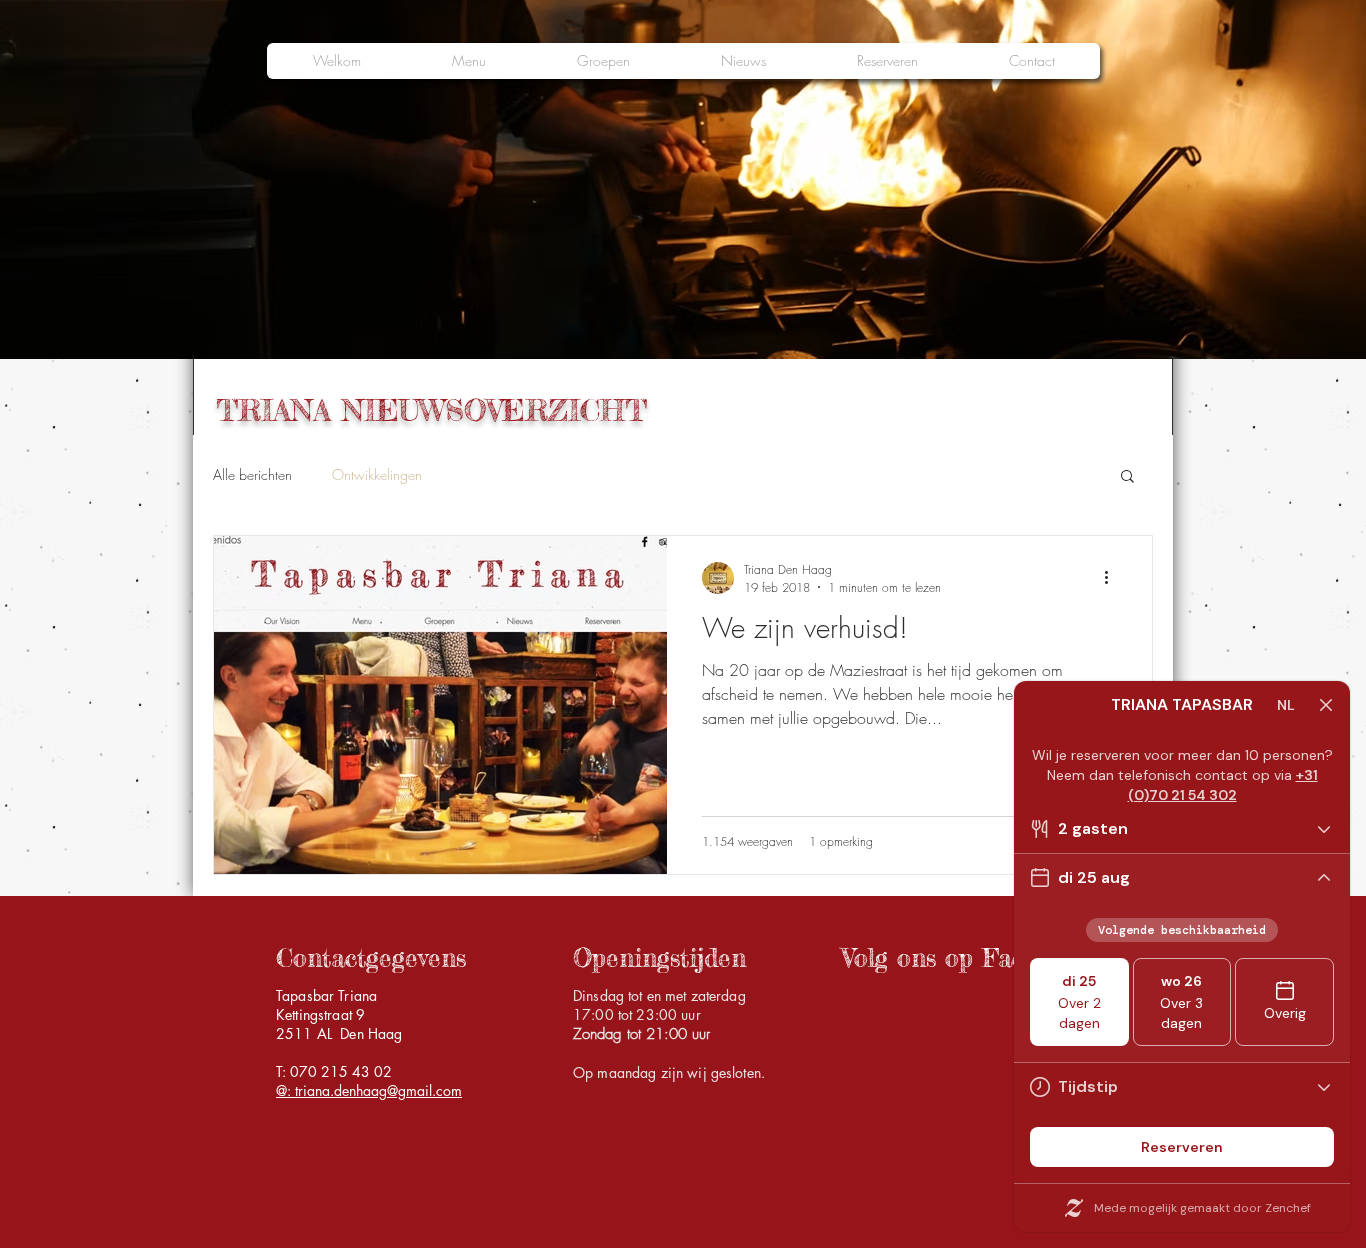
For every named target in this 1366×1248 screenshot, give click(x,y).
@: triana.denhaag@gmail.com (369, 1090)
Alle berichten (252, 474)
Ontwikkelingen (377, 474)
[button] (1127, 477)
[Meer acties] (1113, 578)
